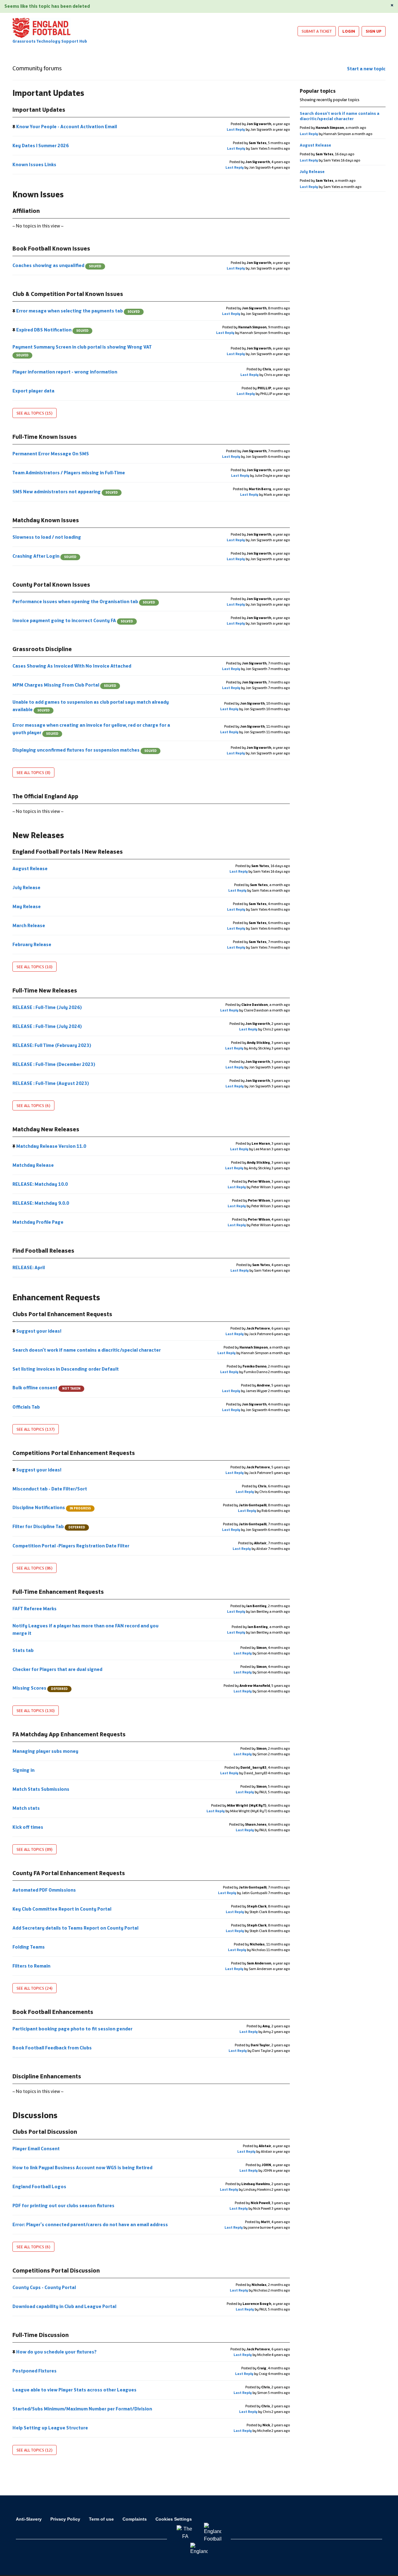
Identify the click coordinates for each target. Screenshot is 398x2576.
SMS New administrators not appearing (65, 492)
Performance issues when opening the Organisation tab (84, 601)
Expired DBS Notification (52, 330)
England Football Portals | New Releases (68, 852)
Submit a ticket (317, 31)
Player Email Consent (37, 2149)
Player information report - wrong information (65, 372)
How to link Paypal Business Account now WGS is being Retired (83, 2168)
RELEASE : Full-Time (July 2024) (48, 1026)
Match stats (27, 1808)
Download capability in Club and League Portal (65, 2306)
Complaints (135, 2519)
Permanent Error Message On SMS (51, 454)
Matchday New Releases (46, 1129)
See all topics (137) (36, 1429)
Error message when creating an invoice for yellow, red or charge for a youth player (91, 729)
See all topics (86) (35, 1568)
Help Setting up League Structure (51, 2428)
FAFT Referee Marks (35, 1609)
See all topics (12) (35, 2450)
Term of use (101, 2519)
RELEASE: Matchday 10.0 (41, 1184)
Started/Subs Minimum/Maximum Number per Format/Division (83, 2409)
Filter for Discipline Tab (49, 1526)
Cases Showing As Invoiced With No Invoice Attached (72, 666)
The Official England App (45, 796)
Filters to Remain (32, 1966)
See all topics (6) (33, 1105)
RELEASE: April (29, 1267)
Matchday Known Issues (46, 520)
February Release (32, 944)
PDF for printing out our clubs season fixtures (64, 2205)
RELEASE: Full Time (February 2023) (52, 1045)
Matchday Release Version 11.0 (51, 1146)
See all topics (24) (35, 1988)
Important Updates (39, 110)
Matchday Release (34, 1165)
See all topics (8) (33, 772)
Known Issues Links (35, 164)
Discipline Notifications (52, 1507)
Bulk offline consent (46, 1388)
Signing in (24, 1770)
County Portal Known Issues (51, 584)
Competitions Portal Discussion (56, 2270)
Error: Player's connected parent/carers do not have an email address (91, 2224)
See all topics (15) (35, 413)
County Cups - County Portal (45, 2287)
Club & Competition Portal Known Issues (68, 294)
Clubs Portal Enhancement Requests (62, 1314)
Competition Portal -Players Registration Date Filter (71, 1546)
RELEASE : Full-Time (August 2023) (51, 1083)
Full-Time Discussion (41, 2335)
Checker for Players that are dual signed (58, 1669)
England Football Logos (40, 2187)
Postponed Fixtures (35, 2371)
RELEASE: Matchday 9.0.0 (41, 1203)
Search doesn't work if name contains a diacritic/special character (87, 1350)
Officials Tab (27, 1407)
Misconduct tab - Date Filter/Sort (50, 1489)
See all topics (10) (35, 967)
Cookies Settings (174, 2519)
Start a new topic (366, 69)
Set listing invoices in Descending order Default (66, 1369)
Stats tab (23, 1650)
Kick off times (28, 1827)
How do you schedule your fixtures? (56, 2352)
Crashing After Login (44, 556)
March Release (29, 925)
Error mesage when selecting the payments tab (78, 311)
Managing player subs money (46, 1751)
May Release (27, 906)
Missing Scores (40, 1688)
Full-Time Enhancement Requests (58, 1592)
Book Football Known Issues (51, 248)
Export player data (34, 391)
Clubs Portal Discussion (45, 2132)
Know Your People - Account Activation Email (67, 127)
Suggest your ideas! (39, 1331)
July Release (27, 887)
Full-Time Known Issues (45, 437)
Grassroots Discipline (42, 649)
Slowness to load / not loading (47, 537)
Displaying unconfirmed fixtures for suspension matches (85, 750)
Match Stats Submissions (41, 1789)
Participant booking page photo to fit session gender (73, 2029)
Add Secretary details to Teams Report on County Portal (76, 1928)
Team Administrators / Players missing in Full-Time (69, 473)
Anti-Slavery (29, 2519)
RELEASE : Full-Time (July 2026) (48, 1007)
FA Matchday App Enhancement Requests (69, 1734)
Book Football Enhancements (53, 2012)
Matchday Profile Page (38, 1222)
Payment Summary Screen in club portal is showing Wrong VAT (82, 351)
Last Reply (236, 129)
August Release (30, 868)
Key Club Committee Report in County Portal (62, 1909)
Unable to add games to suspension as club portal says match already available (91, 706)
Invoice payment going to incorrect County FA (73, 620)
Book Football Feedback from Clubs (53, 2048)
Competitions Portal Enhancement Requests (74, 1453)
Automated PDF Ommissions (45, 1890)
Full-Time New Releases (45, 990)
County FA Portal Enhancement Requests (69, 1873)
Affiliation (26, 211)
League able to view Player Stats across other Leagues (75, 2390)
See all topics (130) (36, 1710)
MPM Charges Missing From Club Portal (64, 685)
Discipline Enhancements (47, 2076)
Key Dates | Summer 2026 (41, 145)
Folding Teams (29, 1947)
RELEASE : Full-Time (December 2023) (54, 1064)
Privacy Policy (65, 2519)
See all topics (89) (35, 1849)
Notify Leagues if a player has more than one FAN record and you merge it (86, 1629)
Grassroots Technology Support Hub (50, 41)
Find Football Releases (43, 1250)
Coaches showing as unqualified (57, 265)
